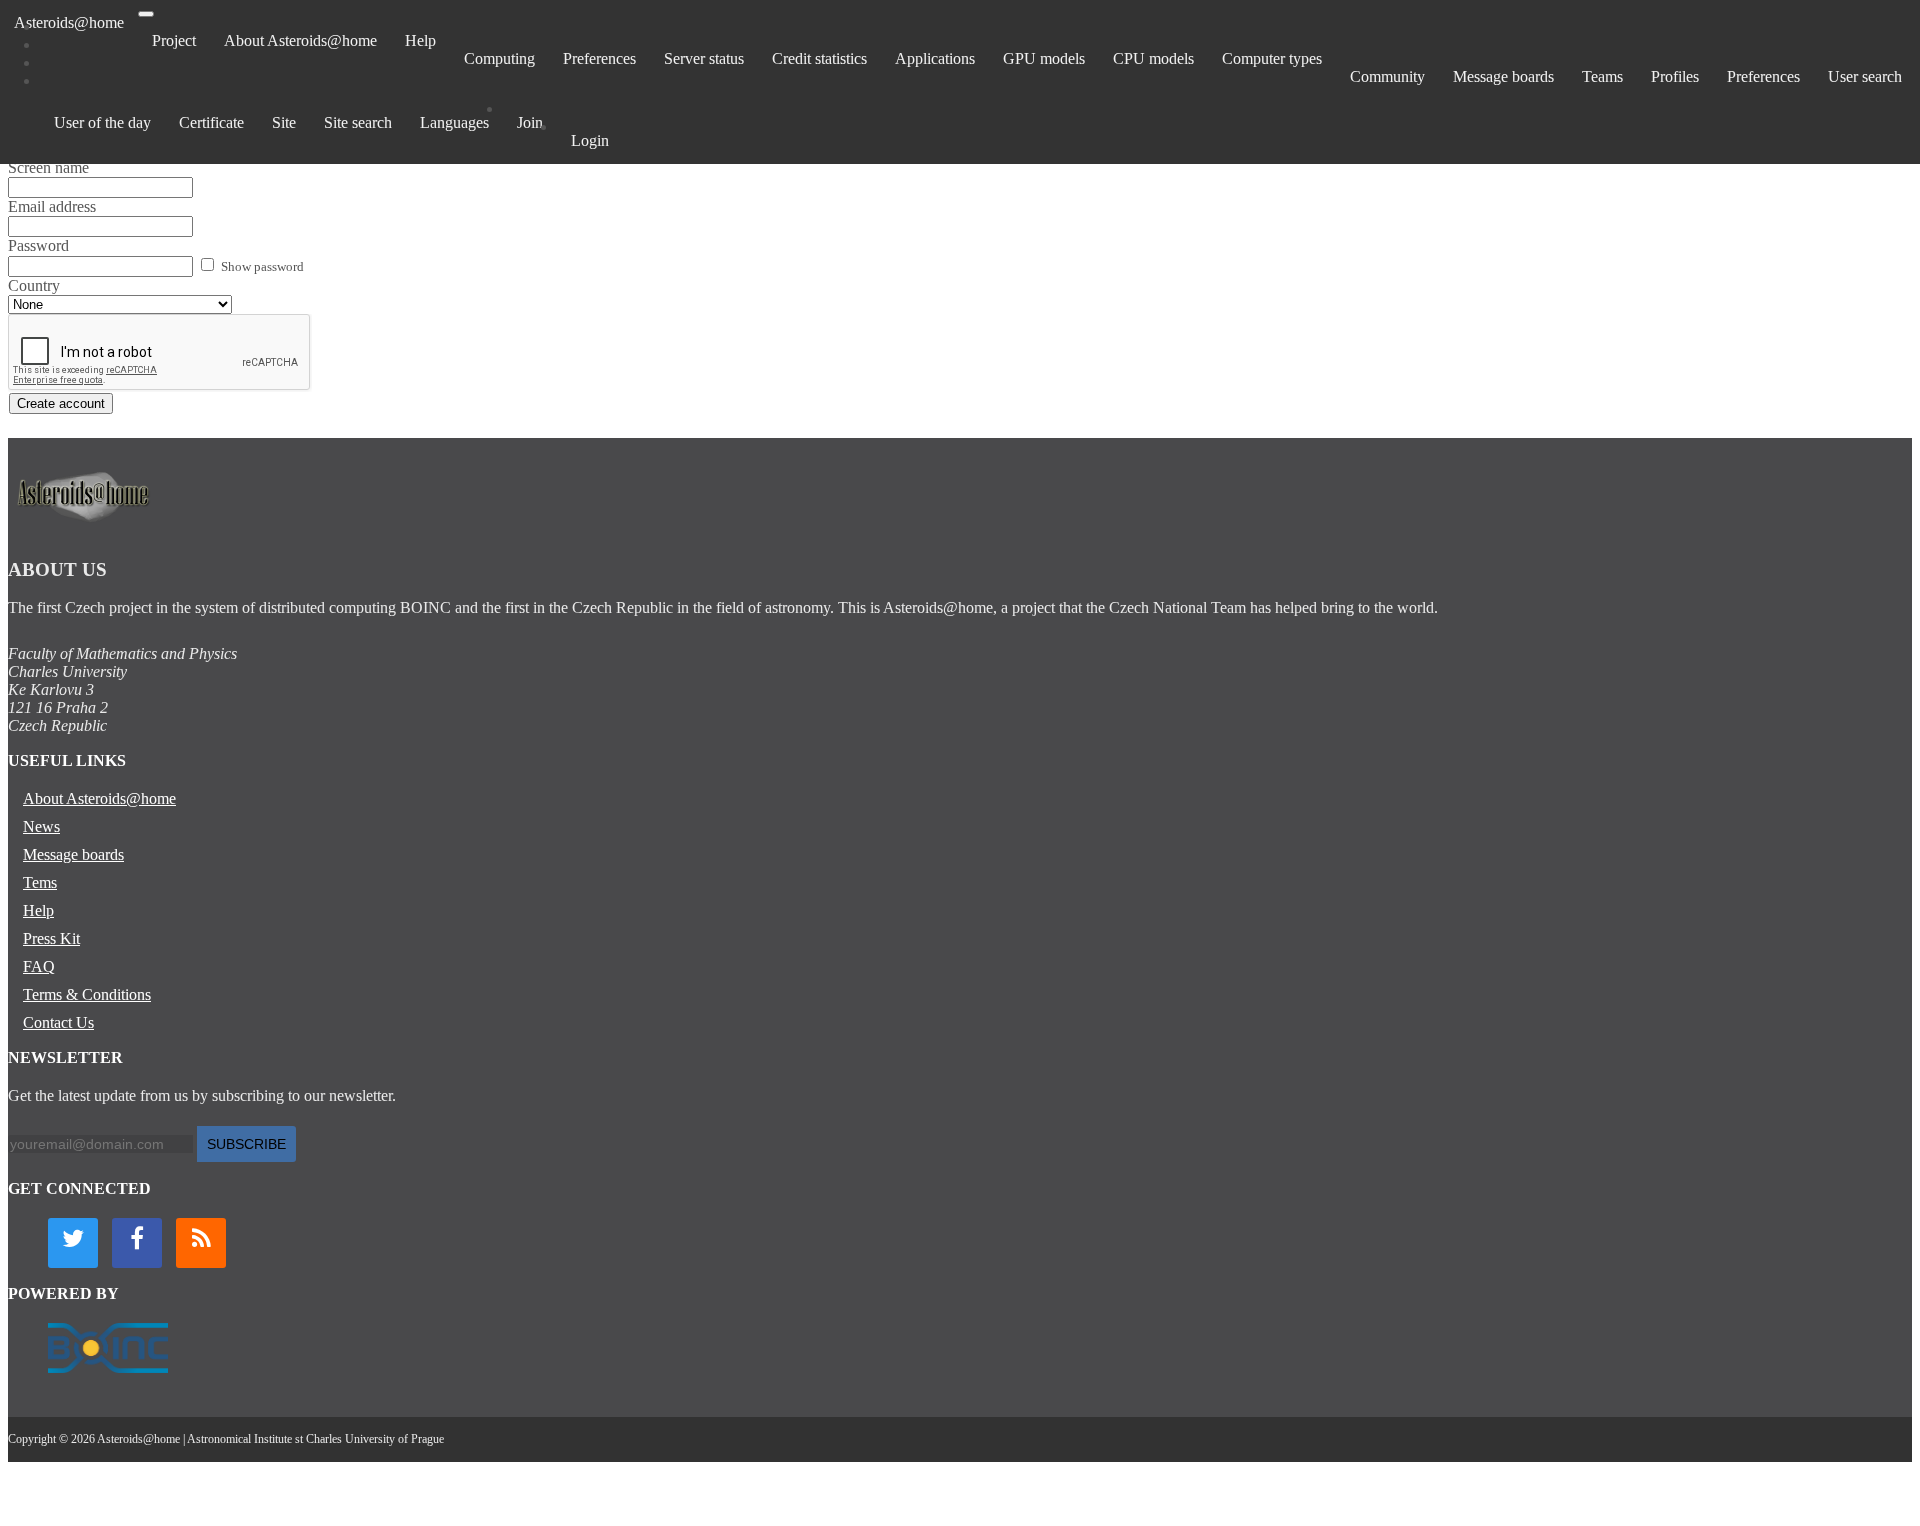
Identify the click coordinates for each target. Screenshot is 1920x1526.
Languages (454, 122)
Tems (40, 882)
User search (1865, 76)
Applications (935, 58)
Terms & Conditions (87, 994)
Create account (61, 403)
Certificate (211, 122)
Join (530, 122)
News (41, 826)
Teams (1602, 76)
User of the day (102, 122)
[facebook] (137, 1243)
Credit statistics (819, 58)
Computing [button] (499, 58)
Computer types (1272, 58)
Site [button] (284, 122)
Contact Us (58, 1022)
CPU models (1153, 58)
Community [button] (1387, 76)
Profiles (1675, 76)
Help (420, 40)
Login (590, 140)
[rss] (201, 1243)
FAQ (39, 966)
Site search (358, 122)
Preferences (599, 58)
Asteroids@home (69, 22)
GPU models (1044, 58)
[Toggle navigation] (146, 14)
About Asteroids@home (300, 40)
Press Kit (51, 938)
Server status (704, 58)
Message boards (1503, 76)
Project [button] (174, 40)
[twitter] (73, 1243)
